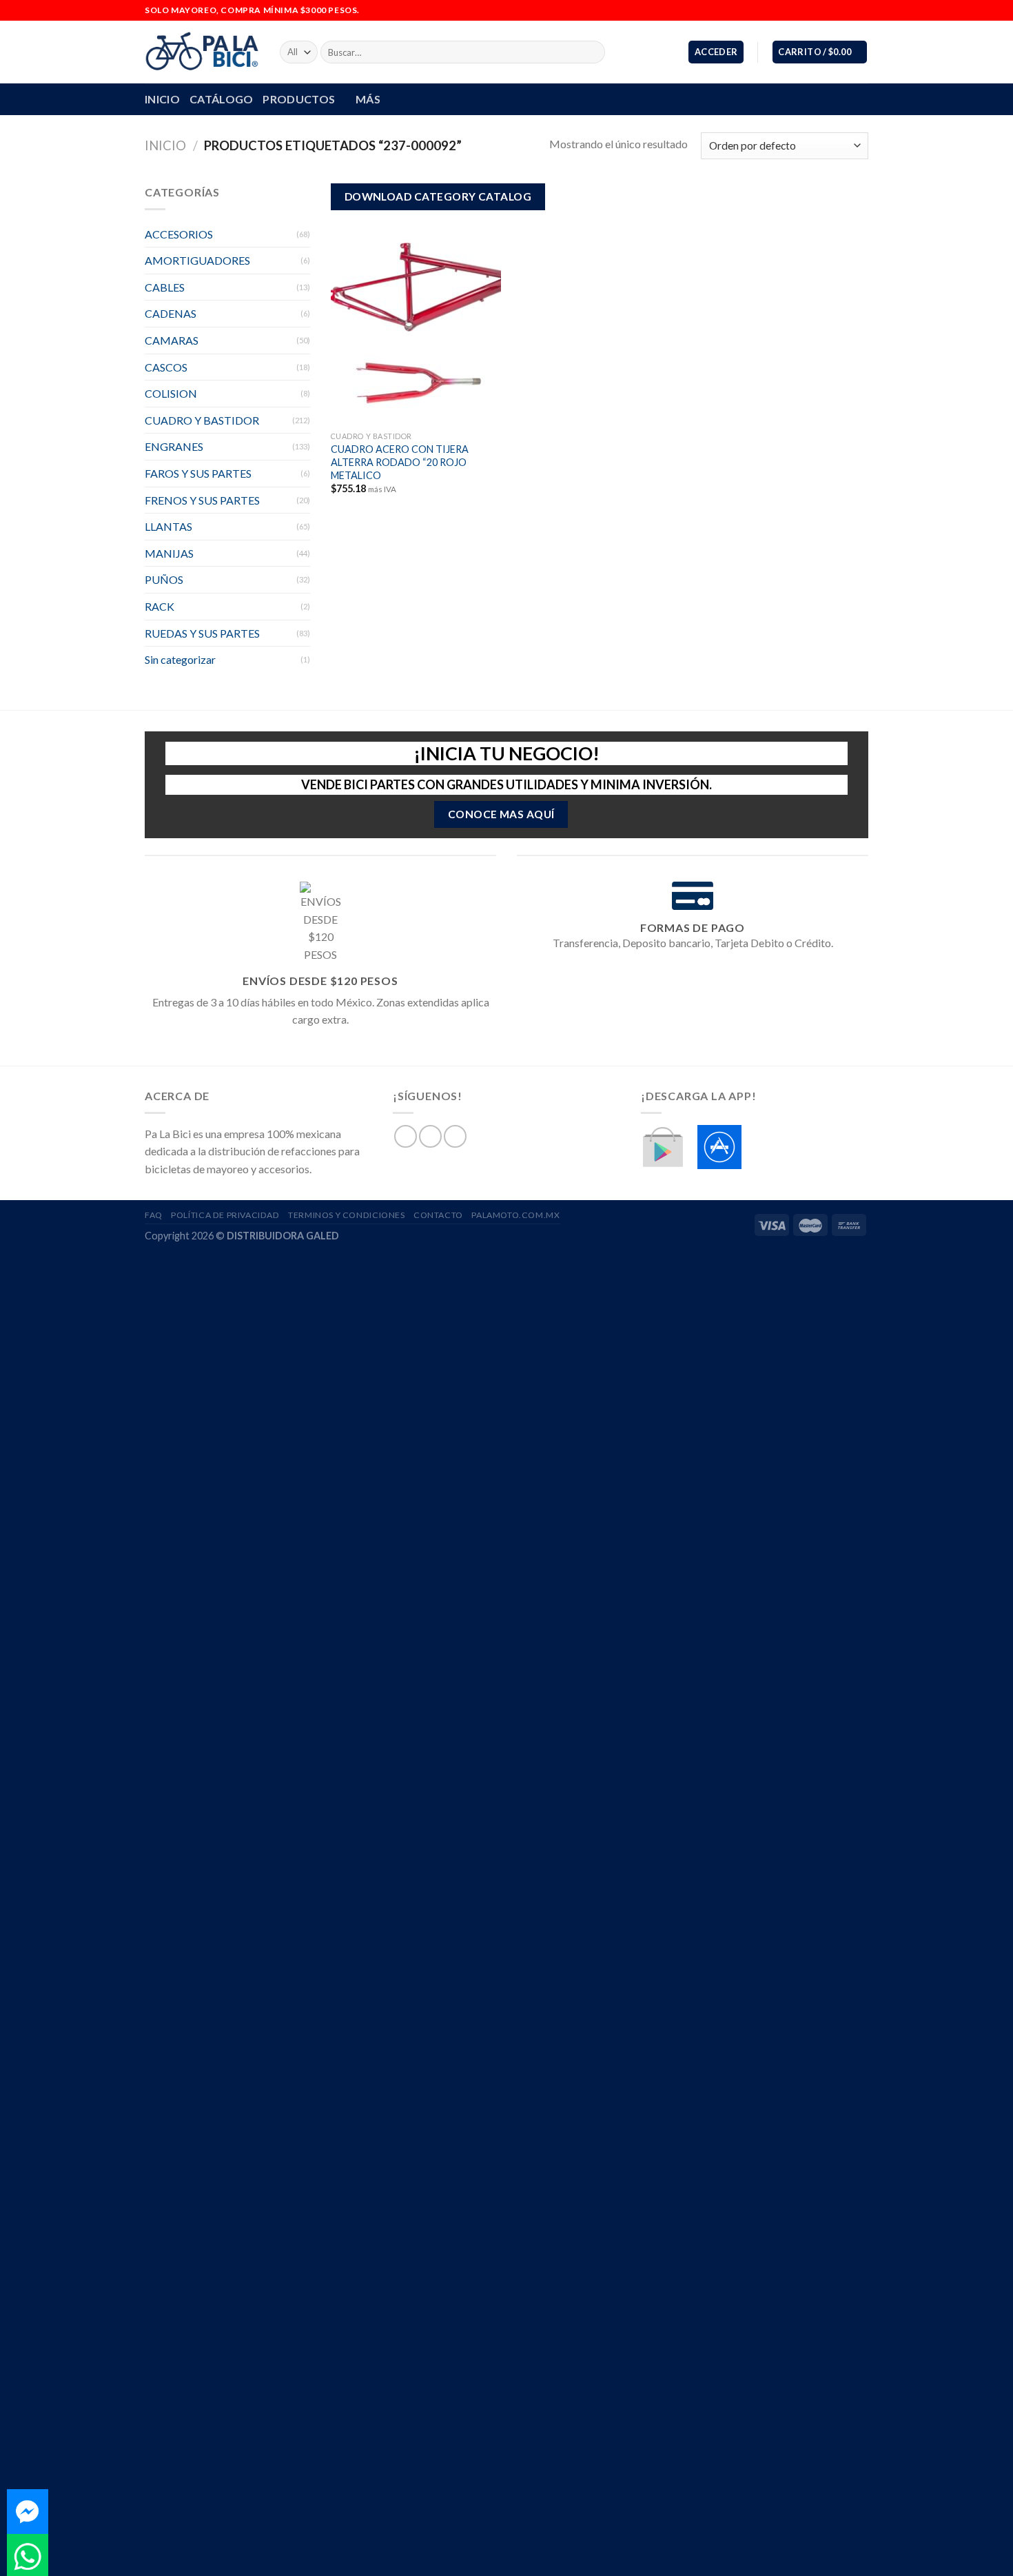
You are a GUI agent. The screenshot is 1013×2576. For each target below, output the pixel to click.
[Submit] (592, 52)
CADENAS (171, 313)
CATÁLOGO (222, 99)
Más (368, 99)
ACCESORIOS (179, 234)
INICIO (162, 99)
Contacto (438, 1215)
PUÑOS (164, 579)
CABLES (165, 287)
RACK (160, 606)
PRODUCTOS (299, 99)
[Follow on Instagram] (848, 10)
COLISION (171, 393)
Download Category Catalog (438, 196)
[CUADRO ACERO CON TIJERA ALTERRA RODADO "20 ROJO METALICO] (416, 323)
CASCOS (166, 367)
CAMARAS (172, 340)
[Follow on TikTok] (861, 10)
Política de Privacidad (225, 1215)
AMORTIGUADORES (197, 260)
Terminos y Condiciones (346, 1215)
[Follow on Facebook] (835, 10)
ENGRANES (174, 446)
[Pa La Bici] (202, 52)
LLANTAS (168, 526)
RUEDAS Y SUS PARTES (202, 633)
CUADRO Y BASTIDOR (202, 420)
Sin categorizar (180, 659)
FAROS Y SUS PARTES (198, 473)
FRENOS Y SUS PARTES (202, 500)
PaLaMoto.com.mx (515, 1215)
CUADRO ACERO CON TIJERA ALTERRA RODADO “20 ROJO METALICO (400, 462)
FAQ (154, 1215)
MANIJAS (169, 553)
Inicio (165, 145)
